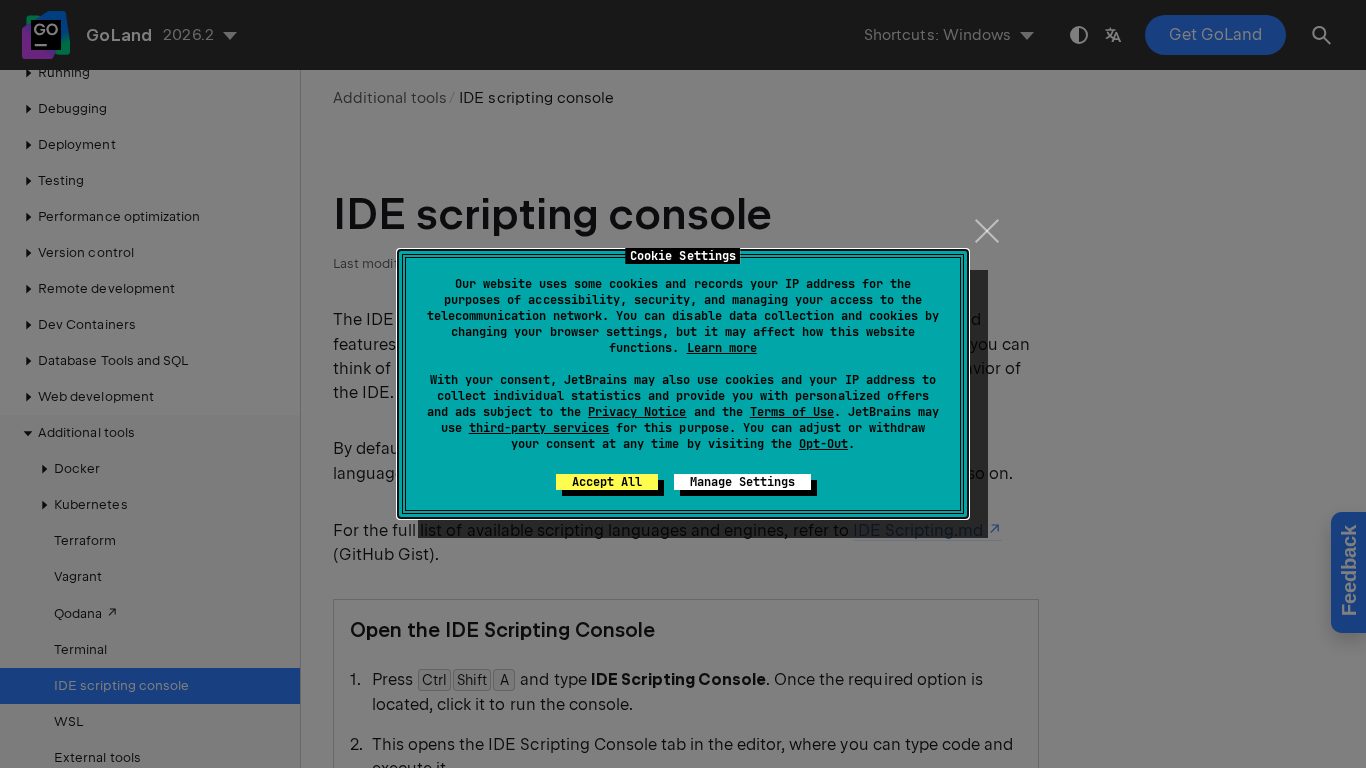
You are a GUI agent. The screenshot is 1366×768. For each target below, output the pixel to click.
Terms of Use (792, 412)
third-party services (539, 428)
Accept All (607, 482)
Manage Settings (742, 482)
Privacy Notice (637, 412)
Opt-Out (823, 444)
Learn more (722, 348)
